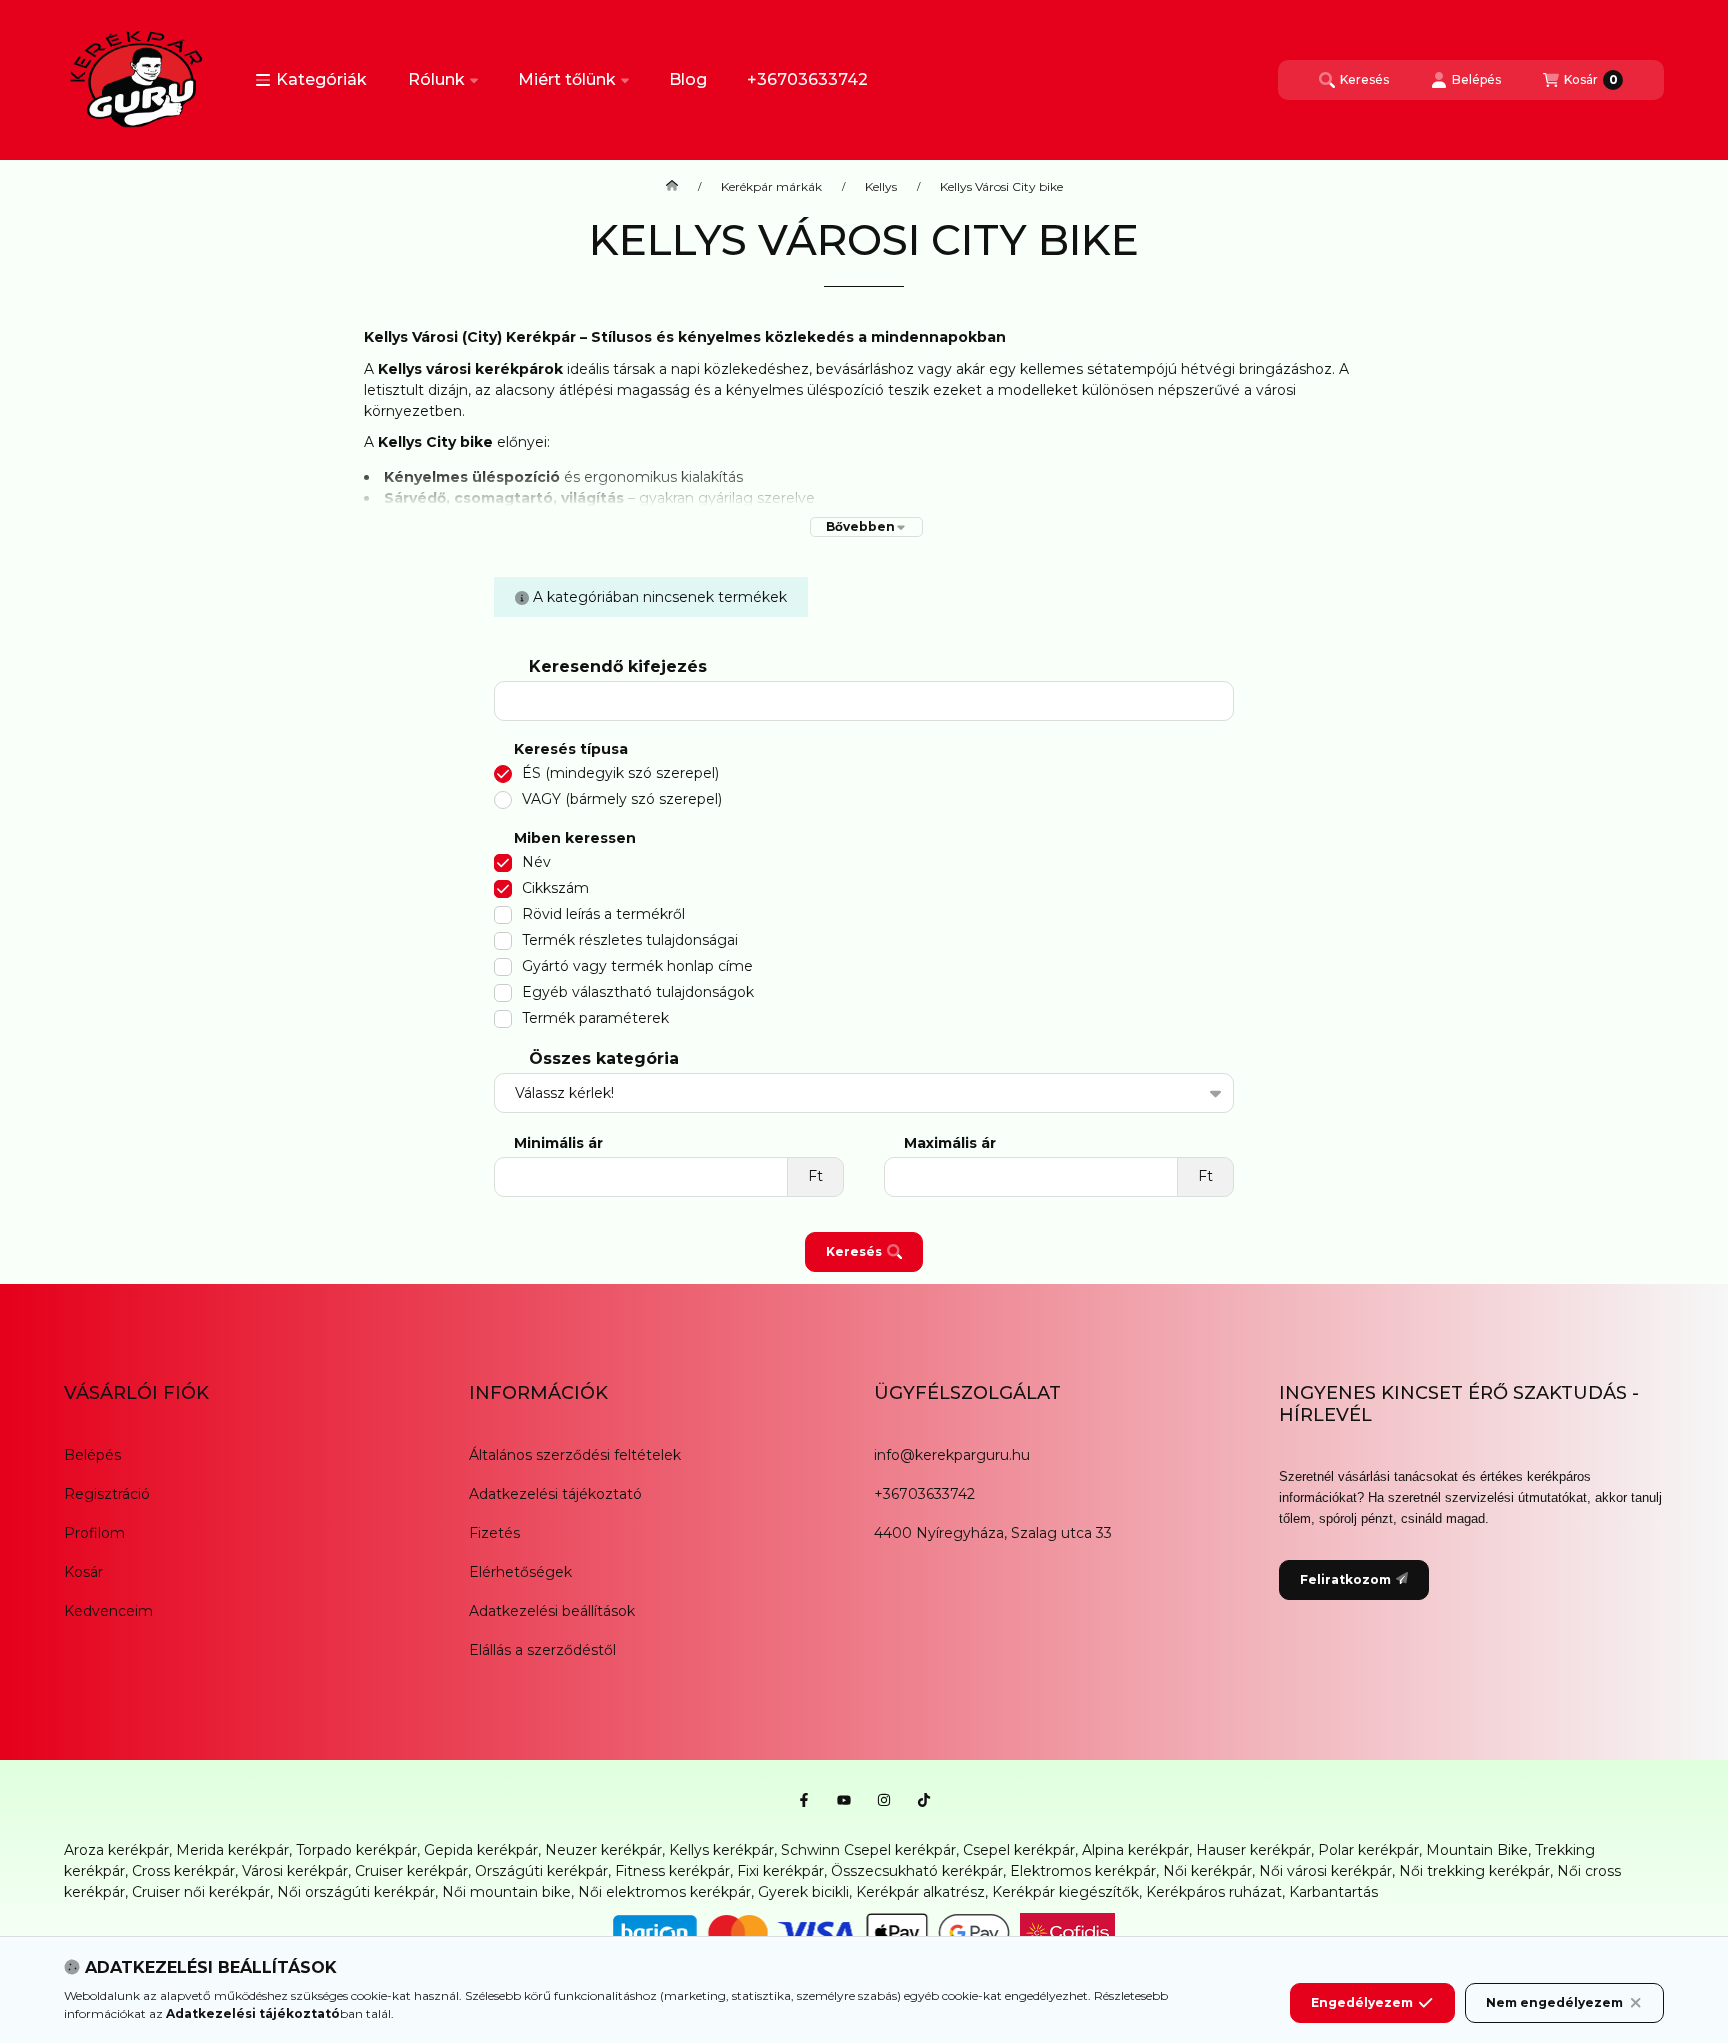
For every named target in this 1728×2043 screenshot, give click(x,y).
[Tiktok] (924, 1800)
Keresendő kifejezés (618, 666)
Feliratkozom (1345, 1579)
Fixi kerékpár (780, 1871)
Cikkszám (555, 888)
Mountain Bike (1477, 1850)
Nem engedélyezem (1554, 2002)
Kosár (83, 1572)
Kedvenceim (108, 1611)
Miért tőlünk (567, 79)
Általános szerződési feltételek (575, 1455)
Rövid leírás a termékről (603, 914)
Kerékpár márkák (771, 187)
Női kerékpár (1207, 1871)
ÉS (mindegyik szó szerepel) (620, 773)
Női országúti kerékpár (356, 1892)
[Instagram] (884, 1800)
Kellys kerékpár (721, 1850)
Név (536, 862)
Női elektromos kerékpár (664, 1892)
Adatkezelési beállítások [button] (552, 1611)
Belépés (92, 1455)
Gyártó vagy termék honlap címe (637, 966)
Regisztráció (107, 1494)
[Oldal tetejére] (1643, 1908)
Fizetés (494, 1533)
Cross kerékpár (183, 1871)
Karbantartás (1333, 1892)
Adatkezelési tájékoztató (555, 1494)
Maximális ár (950, 1143)
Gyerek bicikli (803, 1892)
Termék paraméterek (595, 1018)
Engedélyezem (1362, 2002)
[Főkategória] (672, 187)
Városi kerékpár (295, 1871)
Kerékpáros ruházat (1214, 1892)
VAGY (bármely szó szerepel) (622, 799)
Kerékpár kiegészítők (1065, 1892)
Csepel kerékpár (1019, 1850)
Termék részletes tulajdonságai (630, 940)
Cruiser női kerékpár (201, 1892)
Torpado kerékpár (356, 1850)
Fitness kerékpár (672, 1871)
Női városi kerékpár (1325, 1871)
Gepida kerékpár (481, 1850)
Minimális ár (558, 1143)
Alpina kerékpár (1135, 1850)
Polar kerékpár (1368, 1850)
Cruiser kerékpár (411, 1871)
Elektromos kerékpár (1083, 1871)
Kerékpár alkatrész (920, 1892)
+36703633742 (807, 79)
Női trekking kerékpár (1474, 1871)
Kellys (881, 187)
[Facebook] (804, 1800)
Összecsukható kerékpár (917, 1871)
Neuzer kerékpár (603, 1850)
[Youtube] (844, 1800)
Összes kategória (604, 1058)
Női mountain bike (506, 1892)
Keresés (854, 1251)
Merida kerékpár (232, 1850)
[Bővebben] (866, 527)
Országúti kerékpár (541, 1871)
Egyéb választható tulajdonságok (638, 992)
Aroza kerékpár (116, 1850)
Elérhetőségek (520, 1572)
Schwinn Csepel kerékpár (868, 1850)
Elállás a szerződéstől (542, 1650)
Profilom (94, 1533)
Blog (688, 79)
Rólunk (436, 79)
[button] (311, 80)
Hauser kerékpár (1253, 1850)
